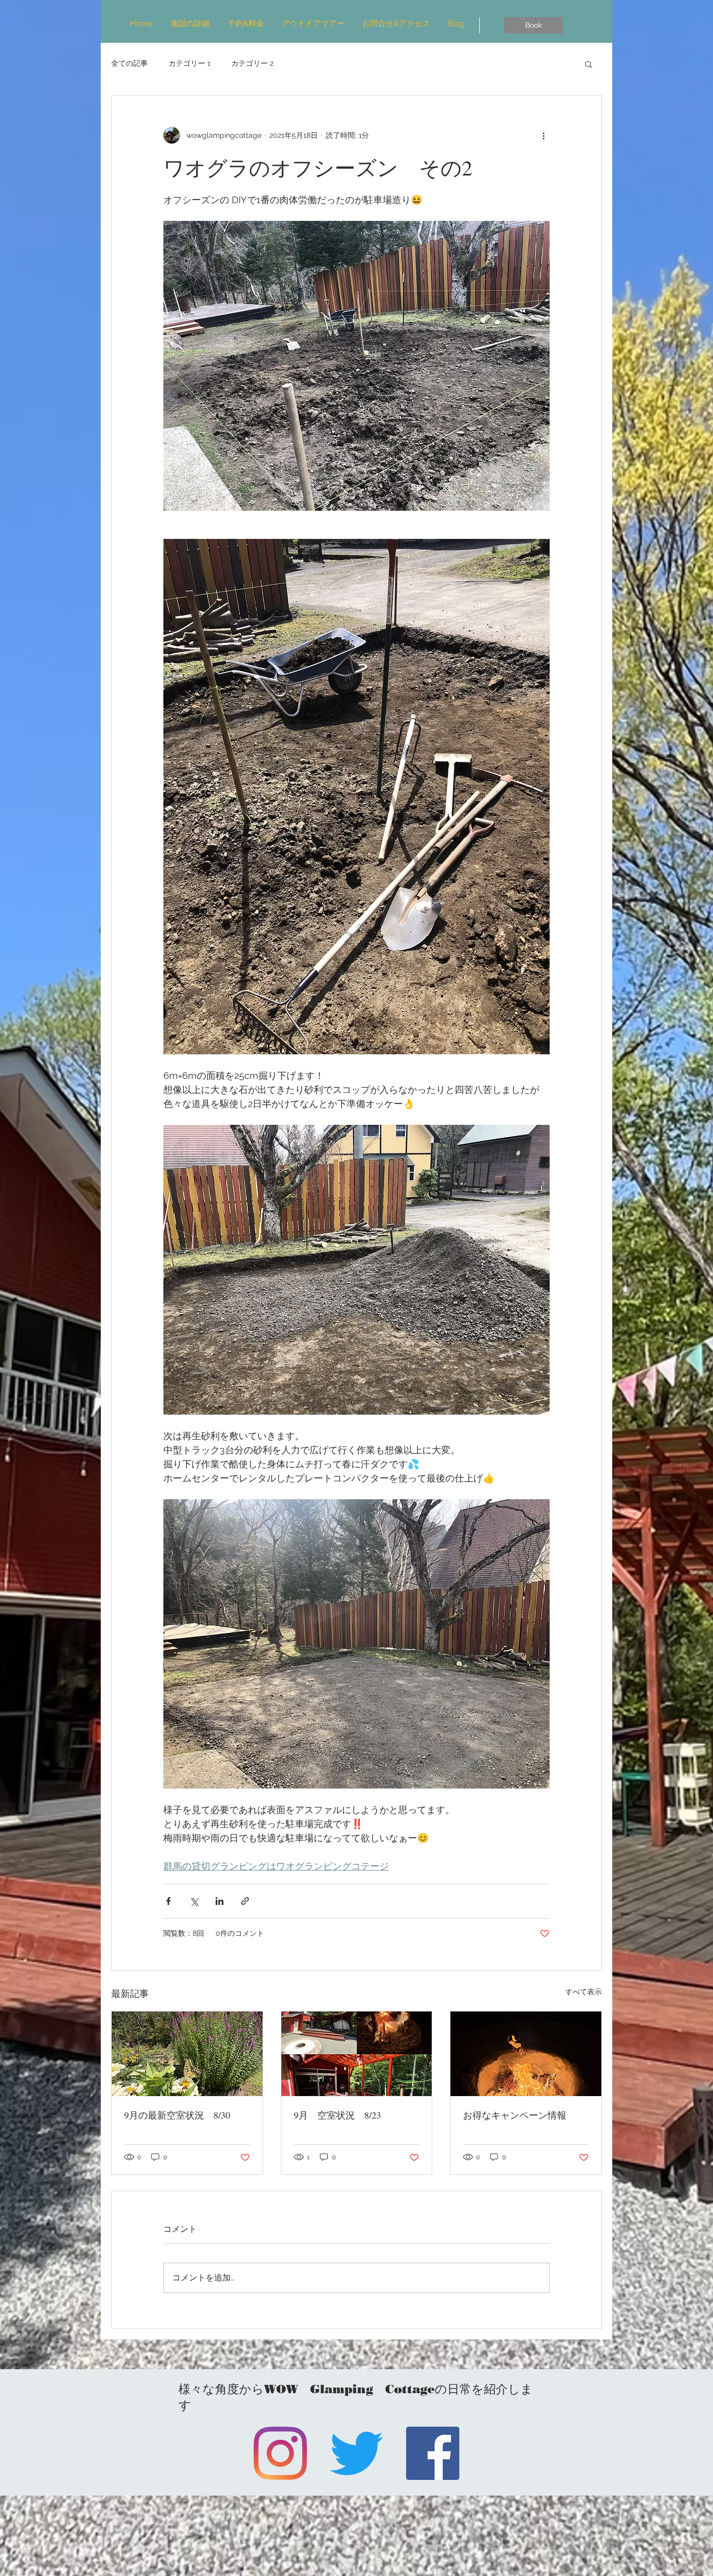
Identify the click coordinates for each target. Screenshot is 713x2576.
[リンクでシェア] (245, 1901)
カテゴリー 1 (189, 63)
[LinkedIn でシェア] (219, 1901)
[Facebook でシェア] (168, 1901)
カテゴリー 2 (252, 63)
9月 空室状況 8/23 (337, 2115)
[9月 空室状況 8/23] (357, 2054)
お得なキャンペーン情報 (515, 2115)
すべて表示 (584, 1992)
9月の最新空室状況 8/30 (177, 2115)
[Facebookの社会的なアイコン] (433, 2453)
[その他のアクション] (543, 135)
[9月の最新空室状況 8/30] (187, 2054)
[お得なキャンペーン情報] (526, 2054)
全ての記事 (129, 63)
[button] (589, 64)
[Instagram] (280, 2453)
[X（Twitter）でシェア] (194, 1901)
